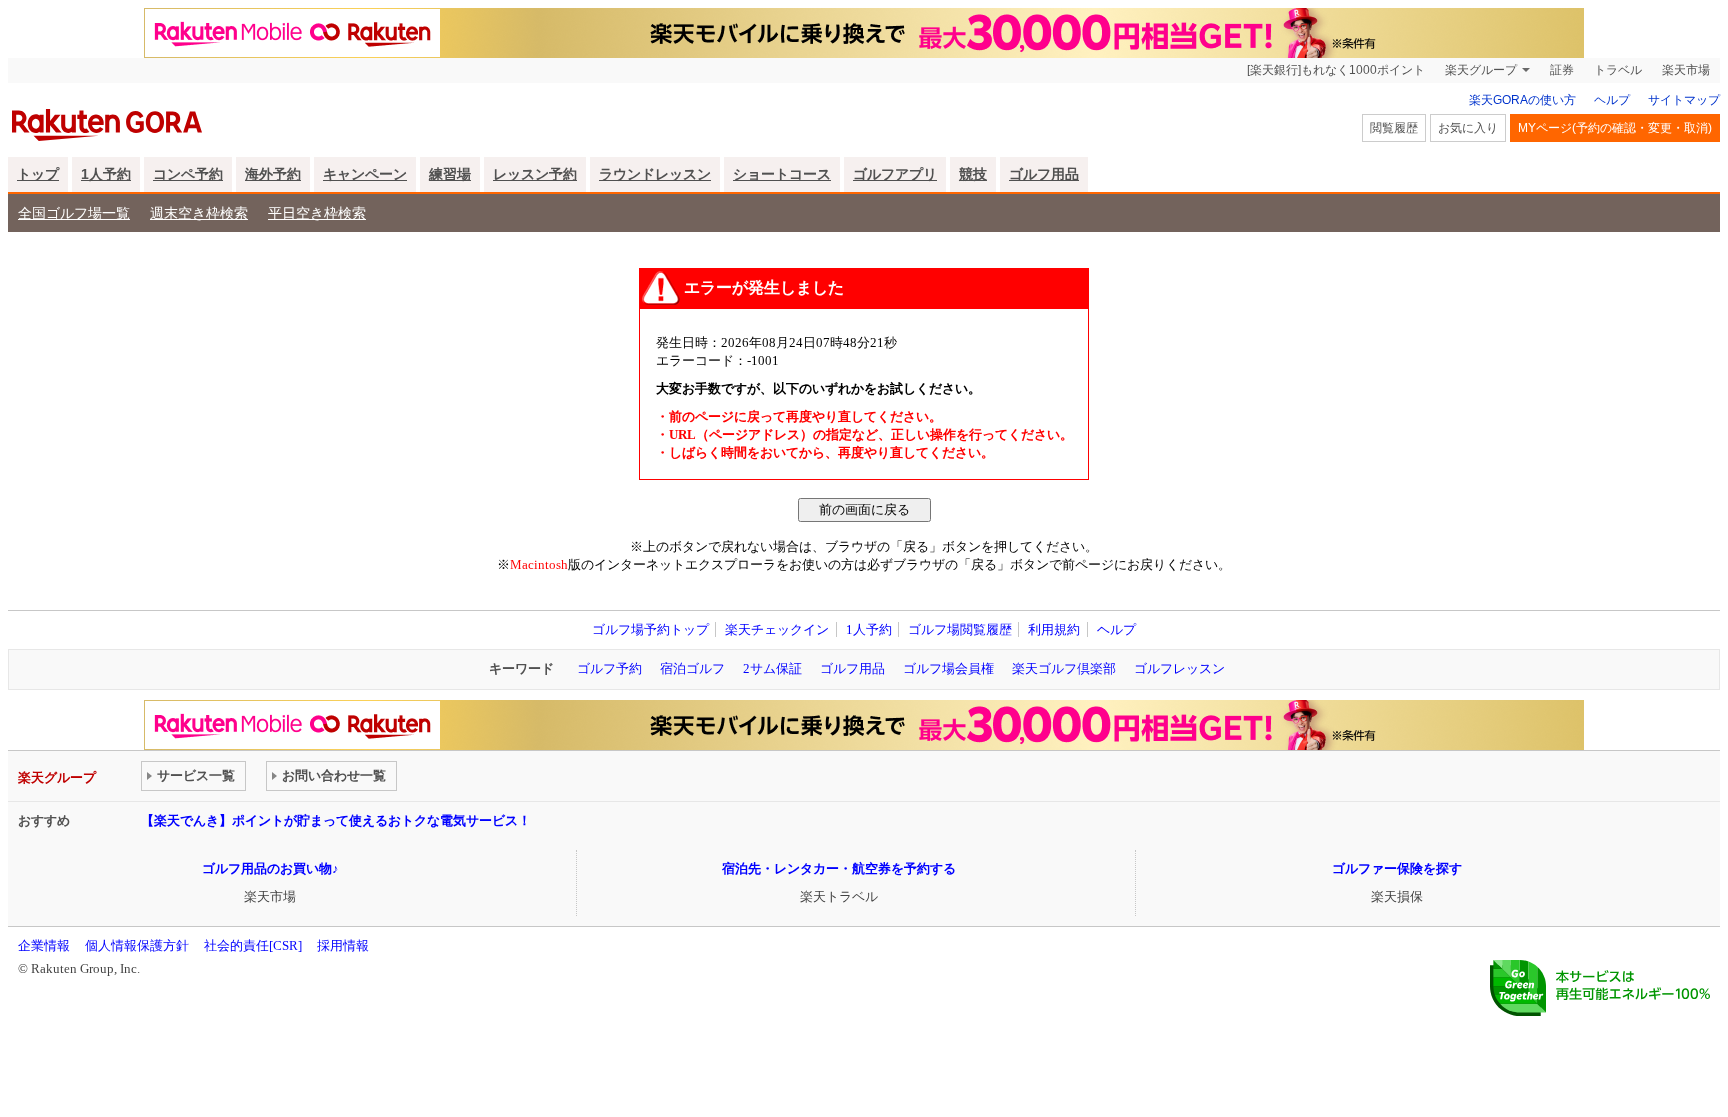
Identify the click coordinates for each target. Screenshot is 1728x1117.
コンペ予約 (188, 174)
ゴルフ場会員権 (948, 668)
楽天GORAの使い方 (1522, 100)
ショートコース (782, 174)
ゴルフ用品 (1044, 174)
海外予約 (273, 174)
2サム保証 (772, 668)
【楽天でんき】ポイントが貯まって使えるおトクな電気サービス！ (336, 820)
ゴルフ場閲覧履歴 (960, 629)
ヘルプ (1612, 100)
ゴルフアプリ (895, 174)
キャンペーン (365, 174)
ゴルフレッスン (1179, 668)
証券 (1562, 70)
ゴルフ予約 (609, 668)
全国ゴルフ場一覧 (74, 213)
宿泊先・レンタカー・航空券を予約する (839, 868)
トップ (38, 174)
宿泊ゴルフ (692, 668)
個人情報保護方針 (137, 945)
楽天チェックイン (777, 629)
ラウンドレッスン (655, 174)
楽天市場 (1686, 70)
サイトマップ (1684, 100)
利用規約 (1054, 629)
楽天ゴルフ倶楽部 (1064, 668)
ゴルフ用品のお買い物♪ (270, 868)
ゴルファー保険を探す (1397, 868)
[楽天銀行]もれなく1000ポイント (1336, 70)
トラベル (1618, 70)
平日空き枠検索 (317, 213)
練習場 (450, 174)
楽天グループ (1481, 70)
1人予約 (106, 174)
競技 (973, 174)
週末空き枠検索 (199, 213)
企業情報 (44, 945)
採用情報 (343, 945)
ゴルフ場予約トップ (650, 629)
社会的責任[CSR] (253, 945)
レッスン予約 (535, 174)
